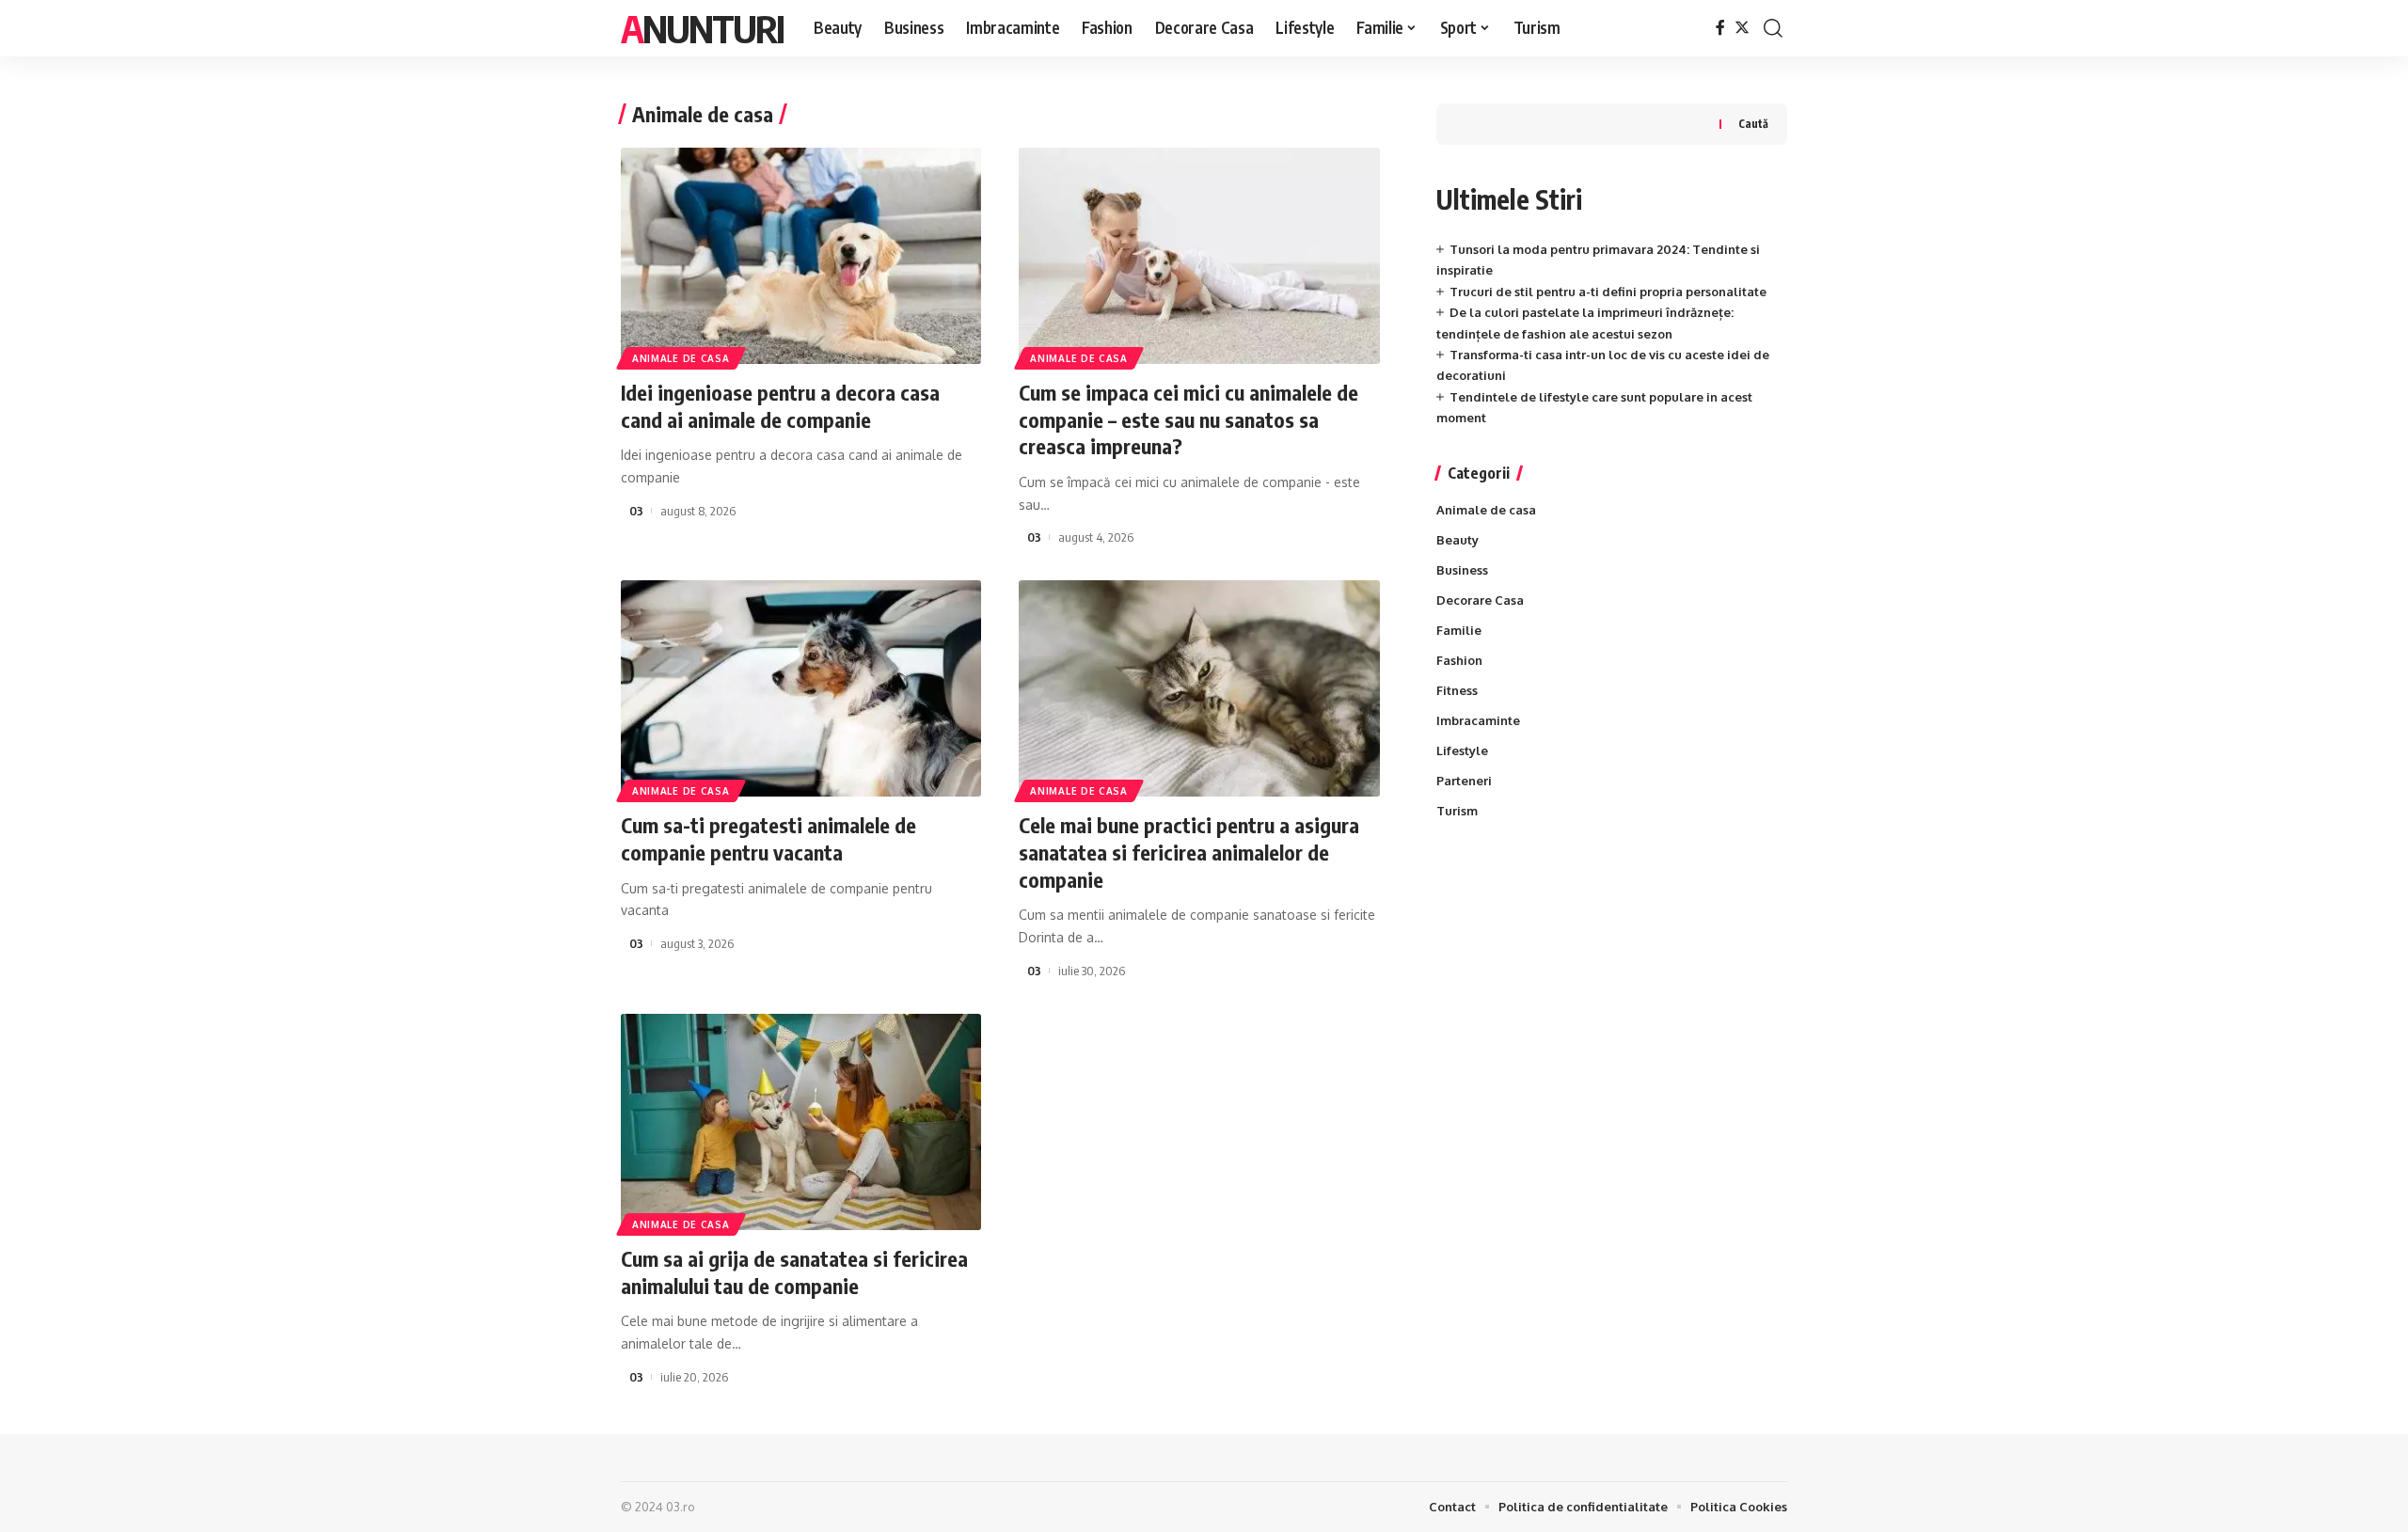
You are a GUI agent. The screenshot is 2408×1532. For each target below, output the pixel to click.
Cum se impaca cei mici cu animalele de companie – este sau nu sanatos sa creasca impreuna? (1188, 419)
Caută (1753, 124)
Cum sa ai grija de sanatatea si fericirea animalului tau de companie (794, 1272)
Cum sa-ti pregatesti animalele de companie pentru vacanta (768, 838)
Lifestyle (1462, 750)
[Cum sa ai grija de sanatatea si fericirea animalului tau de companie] (801, 1122)
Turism (1457, 811)
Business (1462, 570)
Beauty (1457, 540)
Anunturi (702, 28)
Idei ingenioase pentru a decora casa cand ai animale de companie (780, 406)
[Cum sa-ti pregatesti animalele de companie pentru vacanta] (801, 688)
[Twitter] (1742, 28)
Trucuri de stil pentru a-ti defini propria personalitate (1608, 292)
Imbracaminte (1478, 720)
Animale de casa (681, 358)
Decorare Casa (1480, 600)
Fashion (1459, 660)
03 (636, 511)
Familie (1459, 630)
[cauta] (1773, 28)
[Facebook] (1720, 28)
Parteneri (1464, 781)
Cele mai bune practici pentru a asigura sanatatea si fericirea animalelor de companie (1189, 852)
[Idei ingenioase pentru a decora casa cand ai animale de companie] (801, 256)
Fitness (1457, 690)
